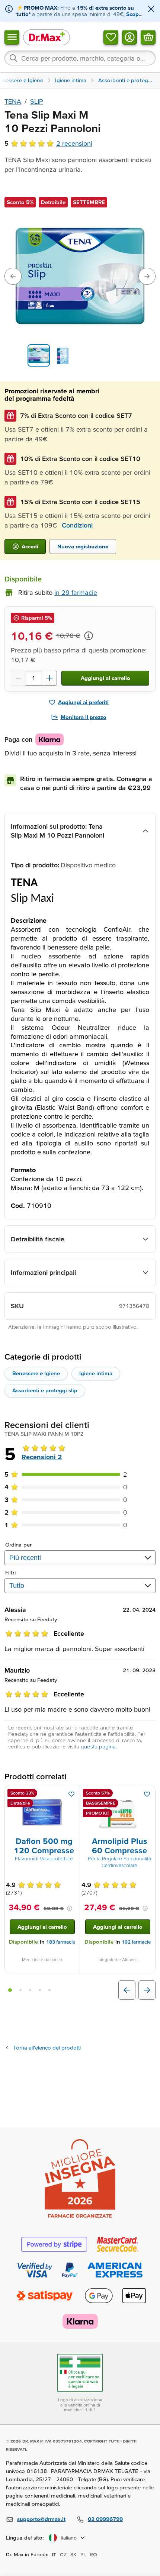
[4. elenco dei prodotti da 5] (40, 1990)
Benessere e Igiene (36, 1373)
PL (83, 2554)
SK (73, 2554)
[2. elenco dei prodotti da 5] (20, 1990)
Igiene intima (96, 1373)
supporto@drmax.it (41, 2519)
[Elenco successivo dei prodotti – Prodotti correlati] (147, 1990)
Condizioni (77, 525)
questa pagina (98, 1746)
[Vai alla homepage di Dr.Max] (47, 37)
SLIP (37, 101)
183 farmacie (61, 1942)
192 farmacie (136, 1942)
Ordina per (18, 1545)
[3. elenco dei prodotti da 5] (30, 1990)
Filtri (11, 1572)
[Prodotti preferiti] (111, 37)
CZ (63, 2554)
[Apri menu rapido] (12, 37)
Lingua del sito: (25, 2538)
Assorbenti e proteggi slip (45, 1390)
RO (93, 2554)
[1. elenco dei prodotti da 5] (10, 1990)
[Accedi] (129, 37)
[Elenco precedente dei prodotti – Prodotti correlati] (127, 1990)
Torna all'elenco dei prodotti (47, 2048)
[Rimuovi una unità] (18, 678)
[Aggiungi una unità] (49, 678)
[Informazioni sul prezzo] (89, 636)
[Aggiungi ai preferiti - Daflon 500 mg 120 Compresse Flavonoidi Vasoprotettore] (71, 1794)
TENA (13, 101)
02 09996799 (105, 2519)
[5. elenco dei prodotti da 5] (49, 1990)
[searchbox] (80, 58)
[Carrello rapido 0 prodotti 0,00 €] (148, 37)
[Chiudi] (151, 9)
